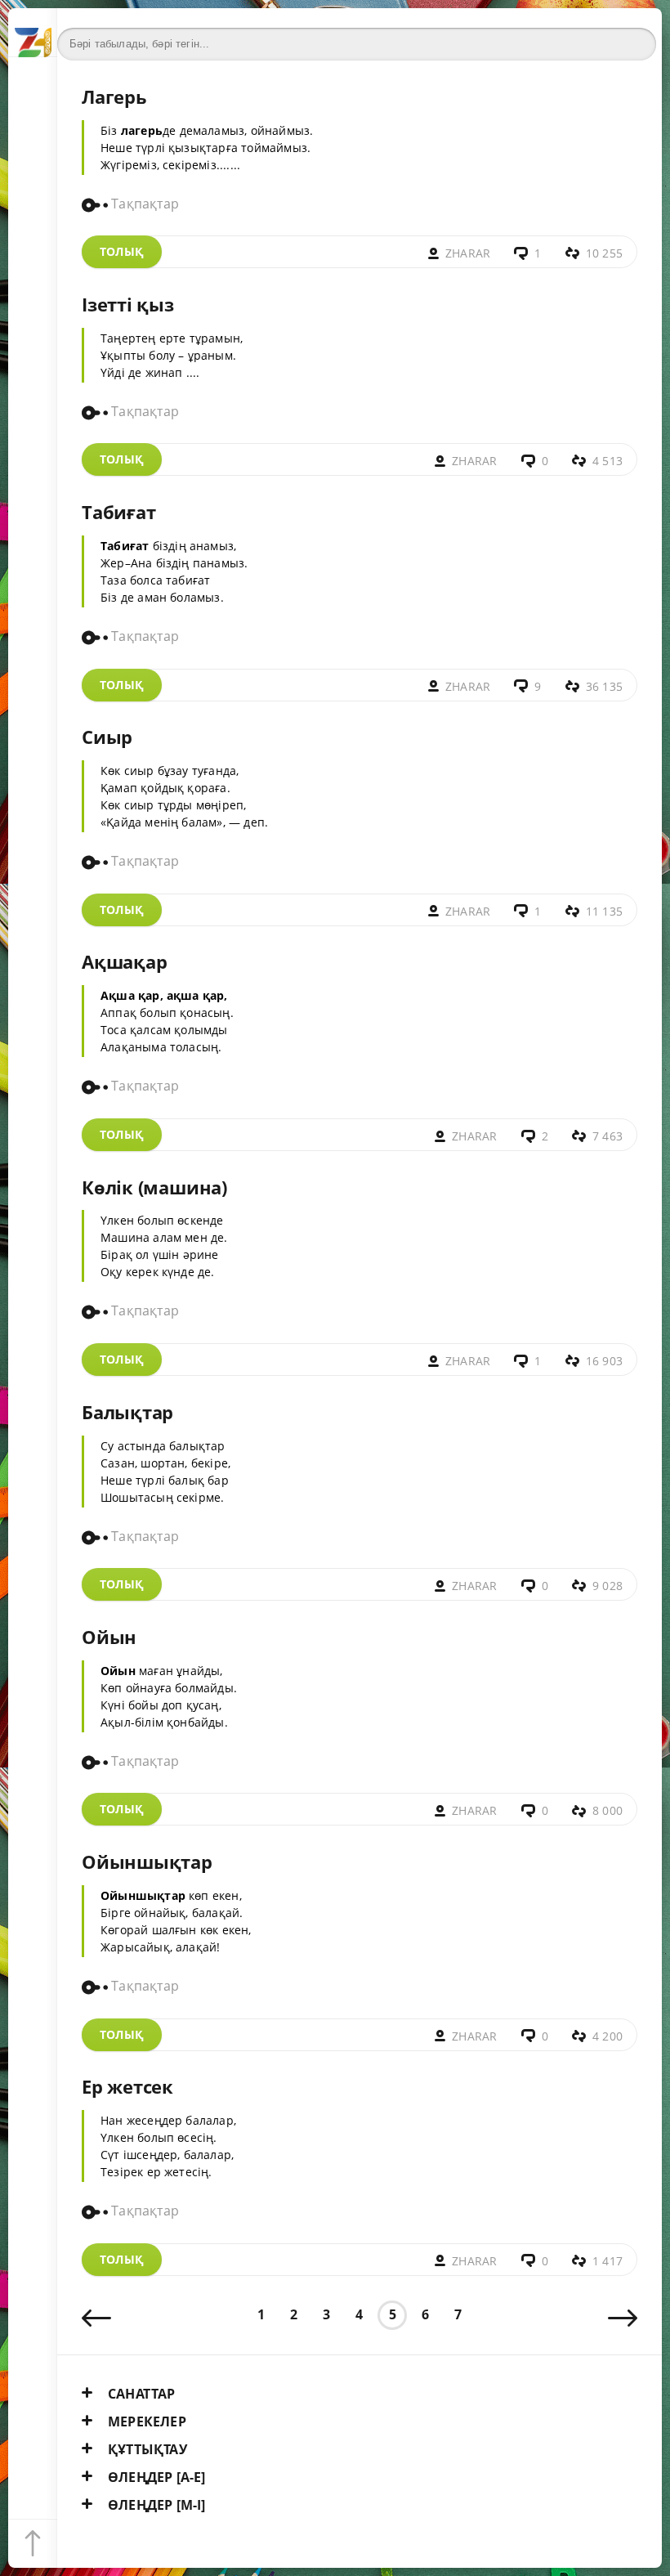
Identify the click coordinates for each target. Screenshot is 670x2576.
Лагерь (114, 97)
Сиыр (107, 737)
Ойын (109, 1637)
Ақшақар (124, 962)
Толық (122, 251)
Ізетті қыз (128, 305)
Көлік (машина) (154, 1187)
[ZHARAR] (33, 33)
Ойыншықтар (147, 1862)
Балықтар (127, 1412)
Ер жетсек (127, 2087)
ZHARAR (468, 253)
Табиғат (118, 512)
